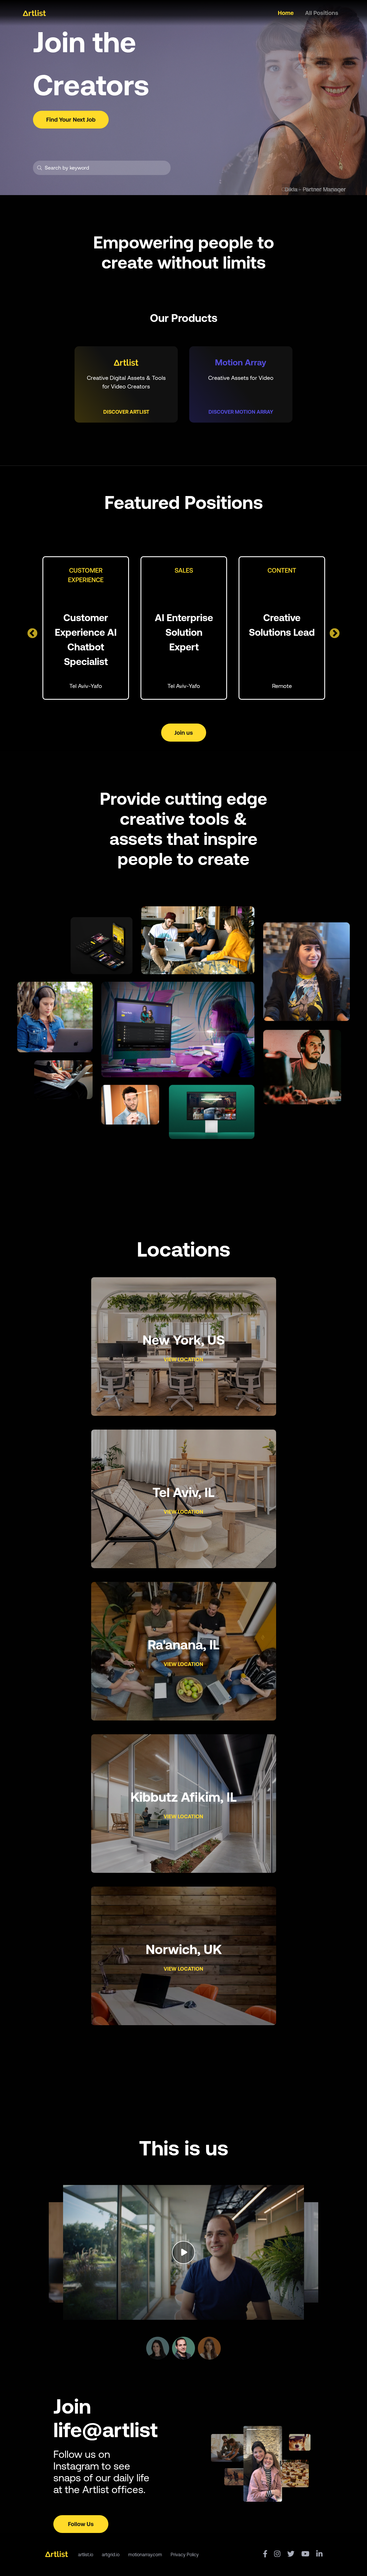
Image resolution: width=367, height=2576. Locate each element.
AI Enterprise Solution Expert (184, 632)
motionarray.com (145, 2554)
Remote (282, 686)
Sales (184, 570)
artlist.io (86, 2554)
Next (332, 631)
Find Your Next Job (71, 119)
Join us (184, 733)
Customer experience (86, 572)
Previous (30, 631)
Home (286, 13)
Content (282, 570)
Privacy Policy (185, 2554)
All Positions (322, 13)
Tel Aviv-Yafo (86, 686)
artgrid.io (111, 2554)
